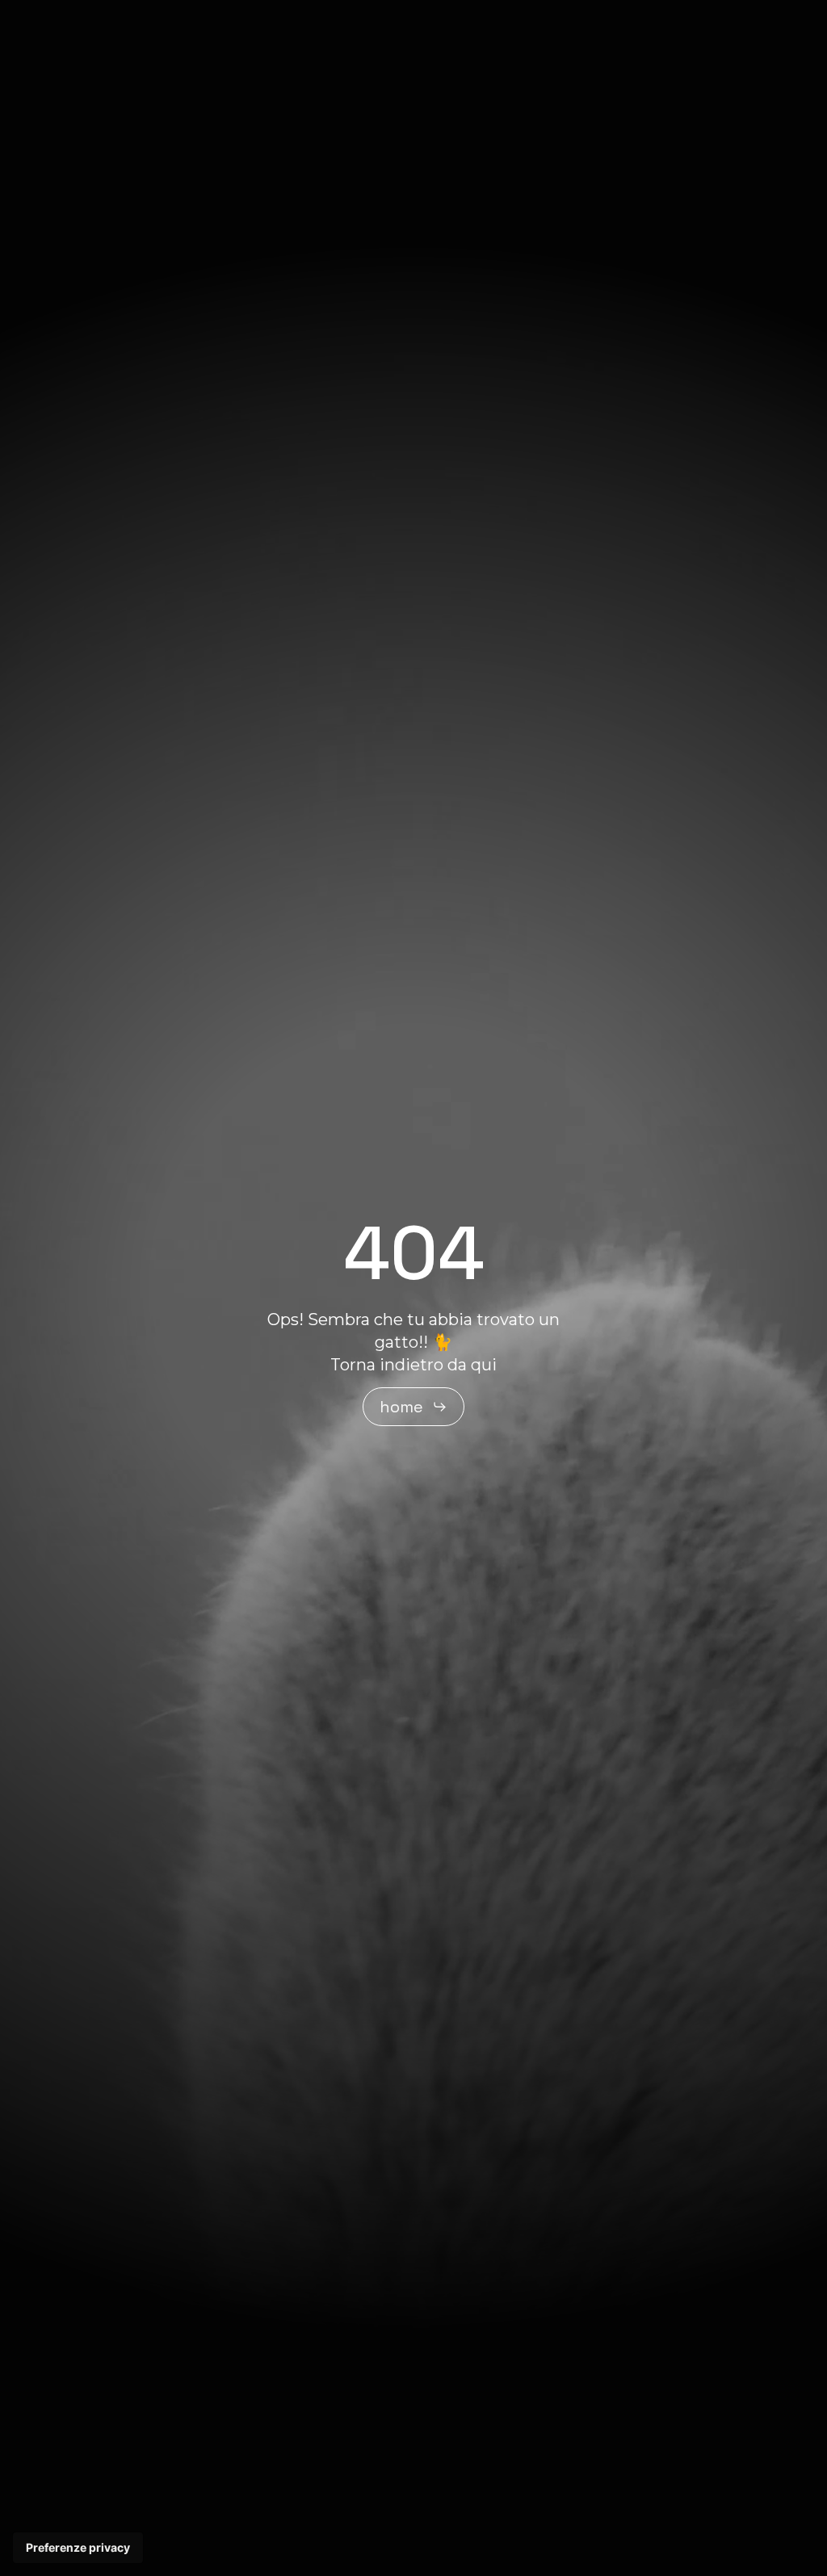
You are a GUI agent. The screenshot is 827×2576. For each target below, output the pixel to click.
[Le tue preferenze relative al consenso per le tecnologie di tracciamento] (78, 2548)
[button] (413, 1407)
